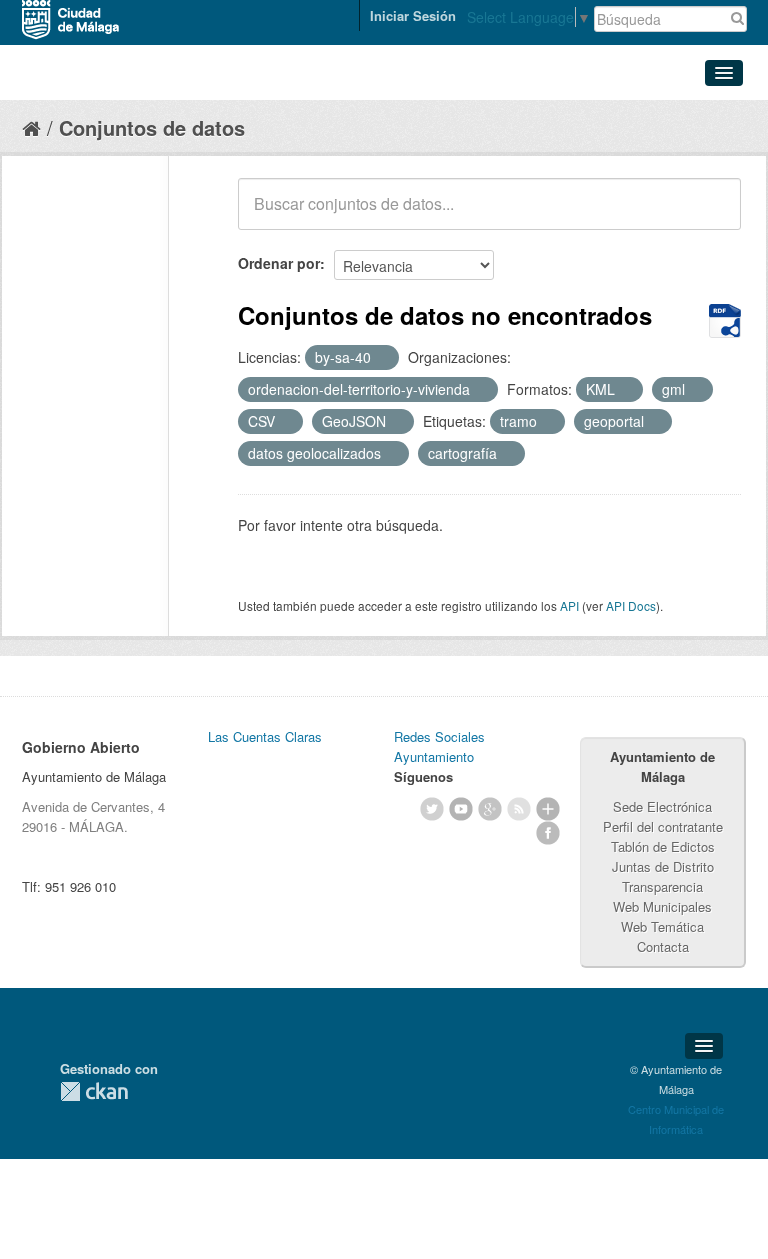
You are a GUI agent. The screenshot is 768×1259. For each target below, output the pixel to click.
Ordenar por (279, 263)
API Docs (631, 605)
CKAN (94, 1091)
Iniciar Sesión (413, 15)
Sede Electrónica (662, 806)
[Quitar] (382, 358)
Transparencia (662, 886)
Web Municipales (662, 906)
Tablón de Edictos (663, 846)
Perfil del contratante (663, 826)
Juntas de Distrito (663, 866)
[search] (712, 215)
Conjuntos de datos (152, 127)
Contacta (663, 946)
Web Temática (662, 926)
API (569, 605)
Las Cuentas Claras (265, 736)
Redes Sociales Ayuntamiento (439, 746)
